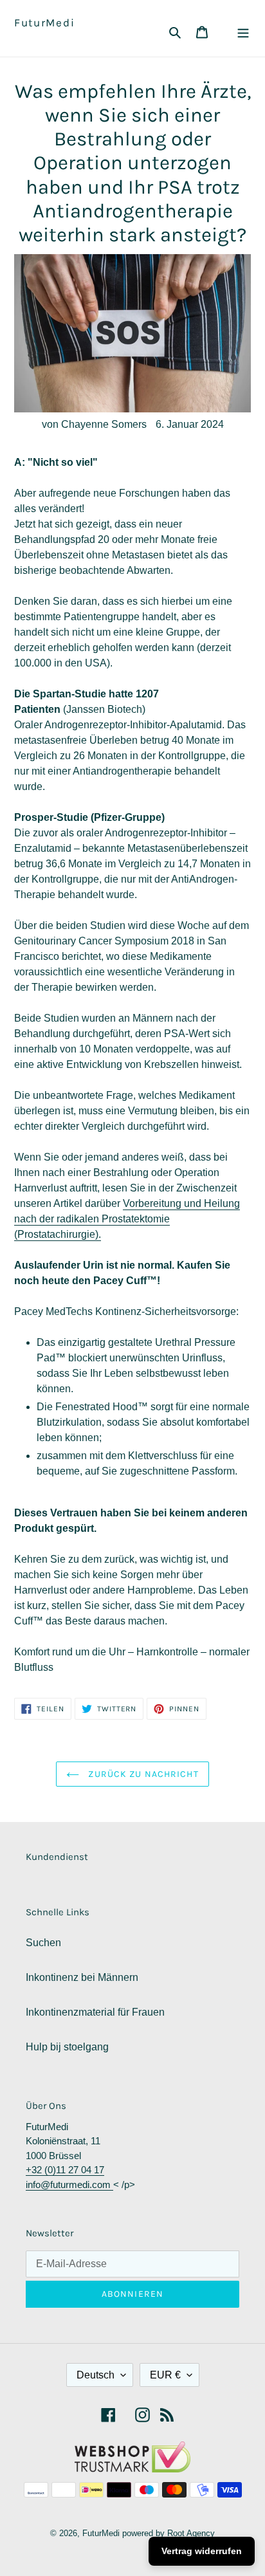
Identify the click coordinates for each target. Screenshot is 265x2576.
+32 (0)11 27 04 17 (65, 2170)
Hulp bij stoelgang (67, 2047)
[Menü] (243, 32)
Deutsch (96, 2375)
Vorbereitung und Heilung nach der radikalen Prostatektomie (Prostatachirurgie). (127, 1219)
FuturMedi (44, 23)
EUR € (165, 2375)
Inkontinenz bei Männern (82, 1977)
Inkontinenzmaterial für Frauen (95, 2012)
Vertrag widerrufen (202, 2551)
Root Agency (191, 2533)
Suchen (43, 1943)
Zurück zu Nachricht (142, 1774)
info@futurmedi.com (69, 2185)
